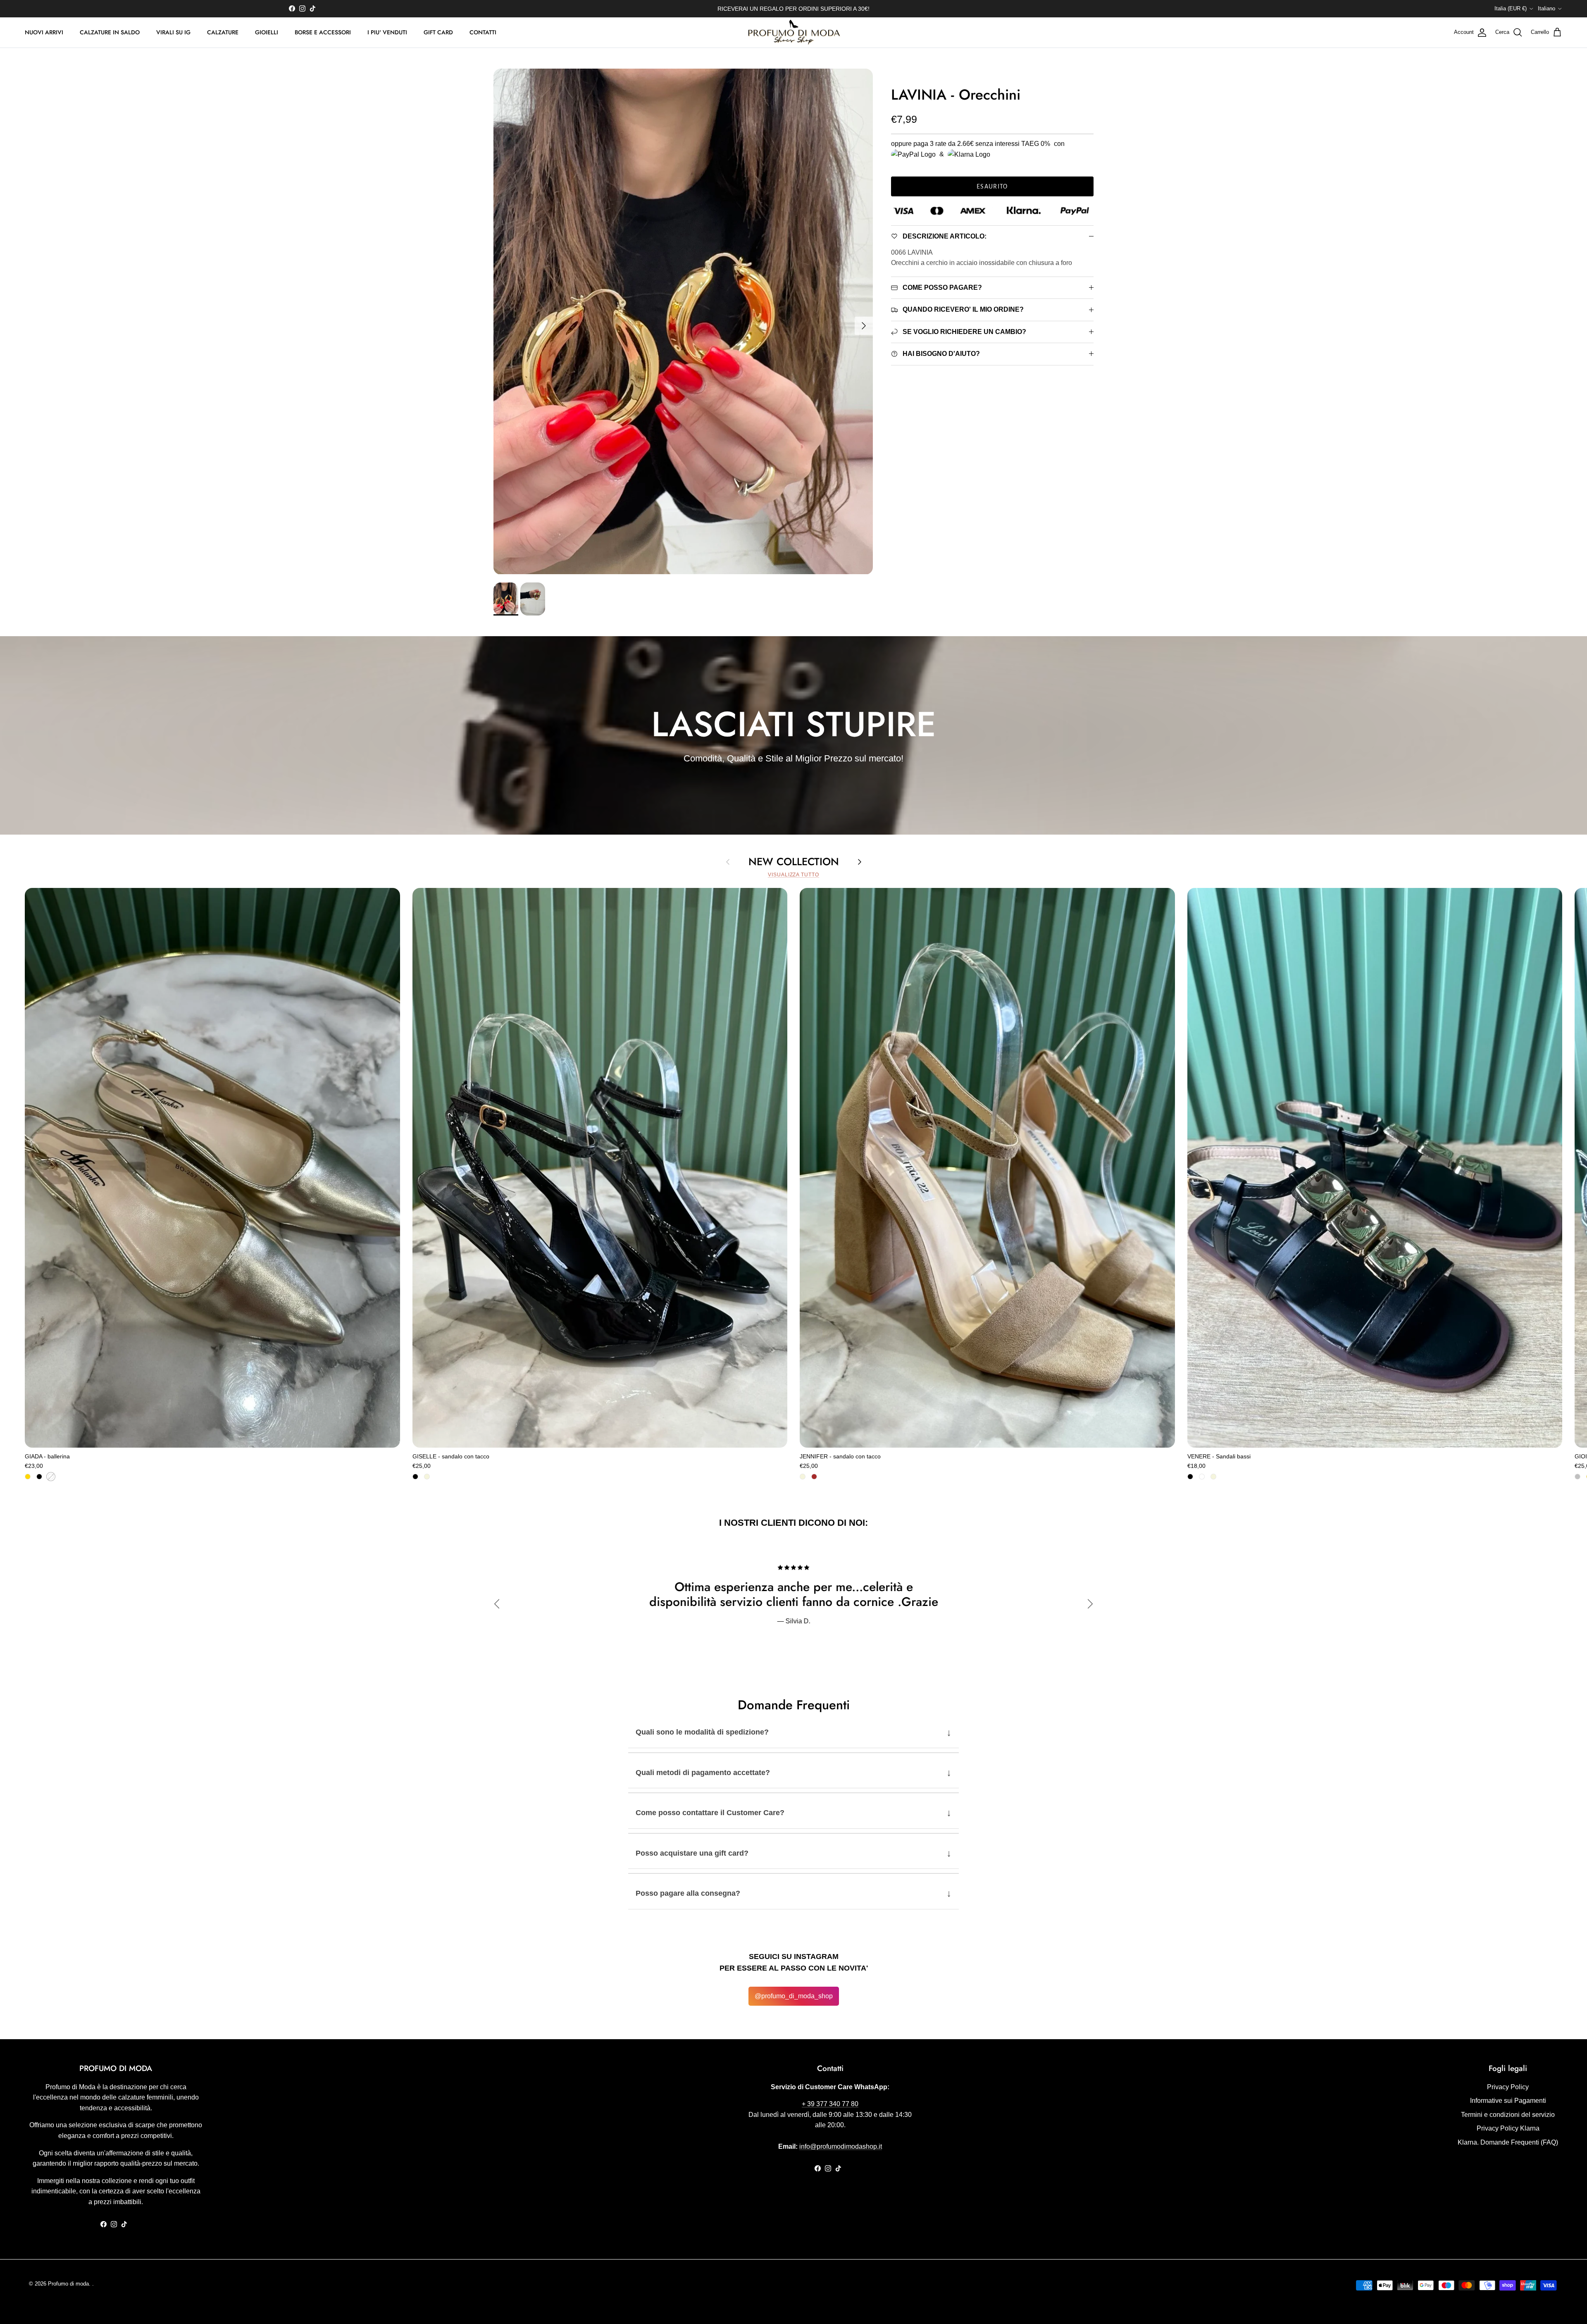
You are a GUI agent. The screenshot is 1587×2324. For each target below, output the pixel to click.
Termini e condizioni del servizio (1508, 2115)
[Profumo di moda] (794, 33)
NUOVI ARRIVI (44, 32)
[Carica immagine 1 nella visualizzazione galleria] (683, 321)
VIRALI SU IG (173, 32)
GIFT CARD (438, 32)
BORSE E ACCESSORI (323, 32)
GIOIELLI (267, 32)
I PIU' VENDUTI (387, 32)
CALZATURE (223, 32)
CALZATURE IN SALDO (110, 32)
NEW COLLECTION (794, 861)
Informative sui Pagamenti (1508, 2101)
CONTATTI (483, 32)
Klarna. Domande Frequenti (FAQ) (1508, 2142)
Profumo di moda (68, 2284)
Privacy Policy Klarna (1508, 2128)
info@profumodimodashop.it (841, 2146)
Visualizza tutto (793, 875)
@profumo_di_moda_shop (794, 1996)
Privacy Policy (1508, 2087)
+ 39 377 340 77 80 (830, 2104)
